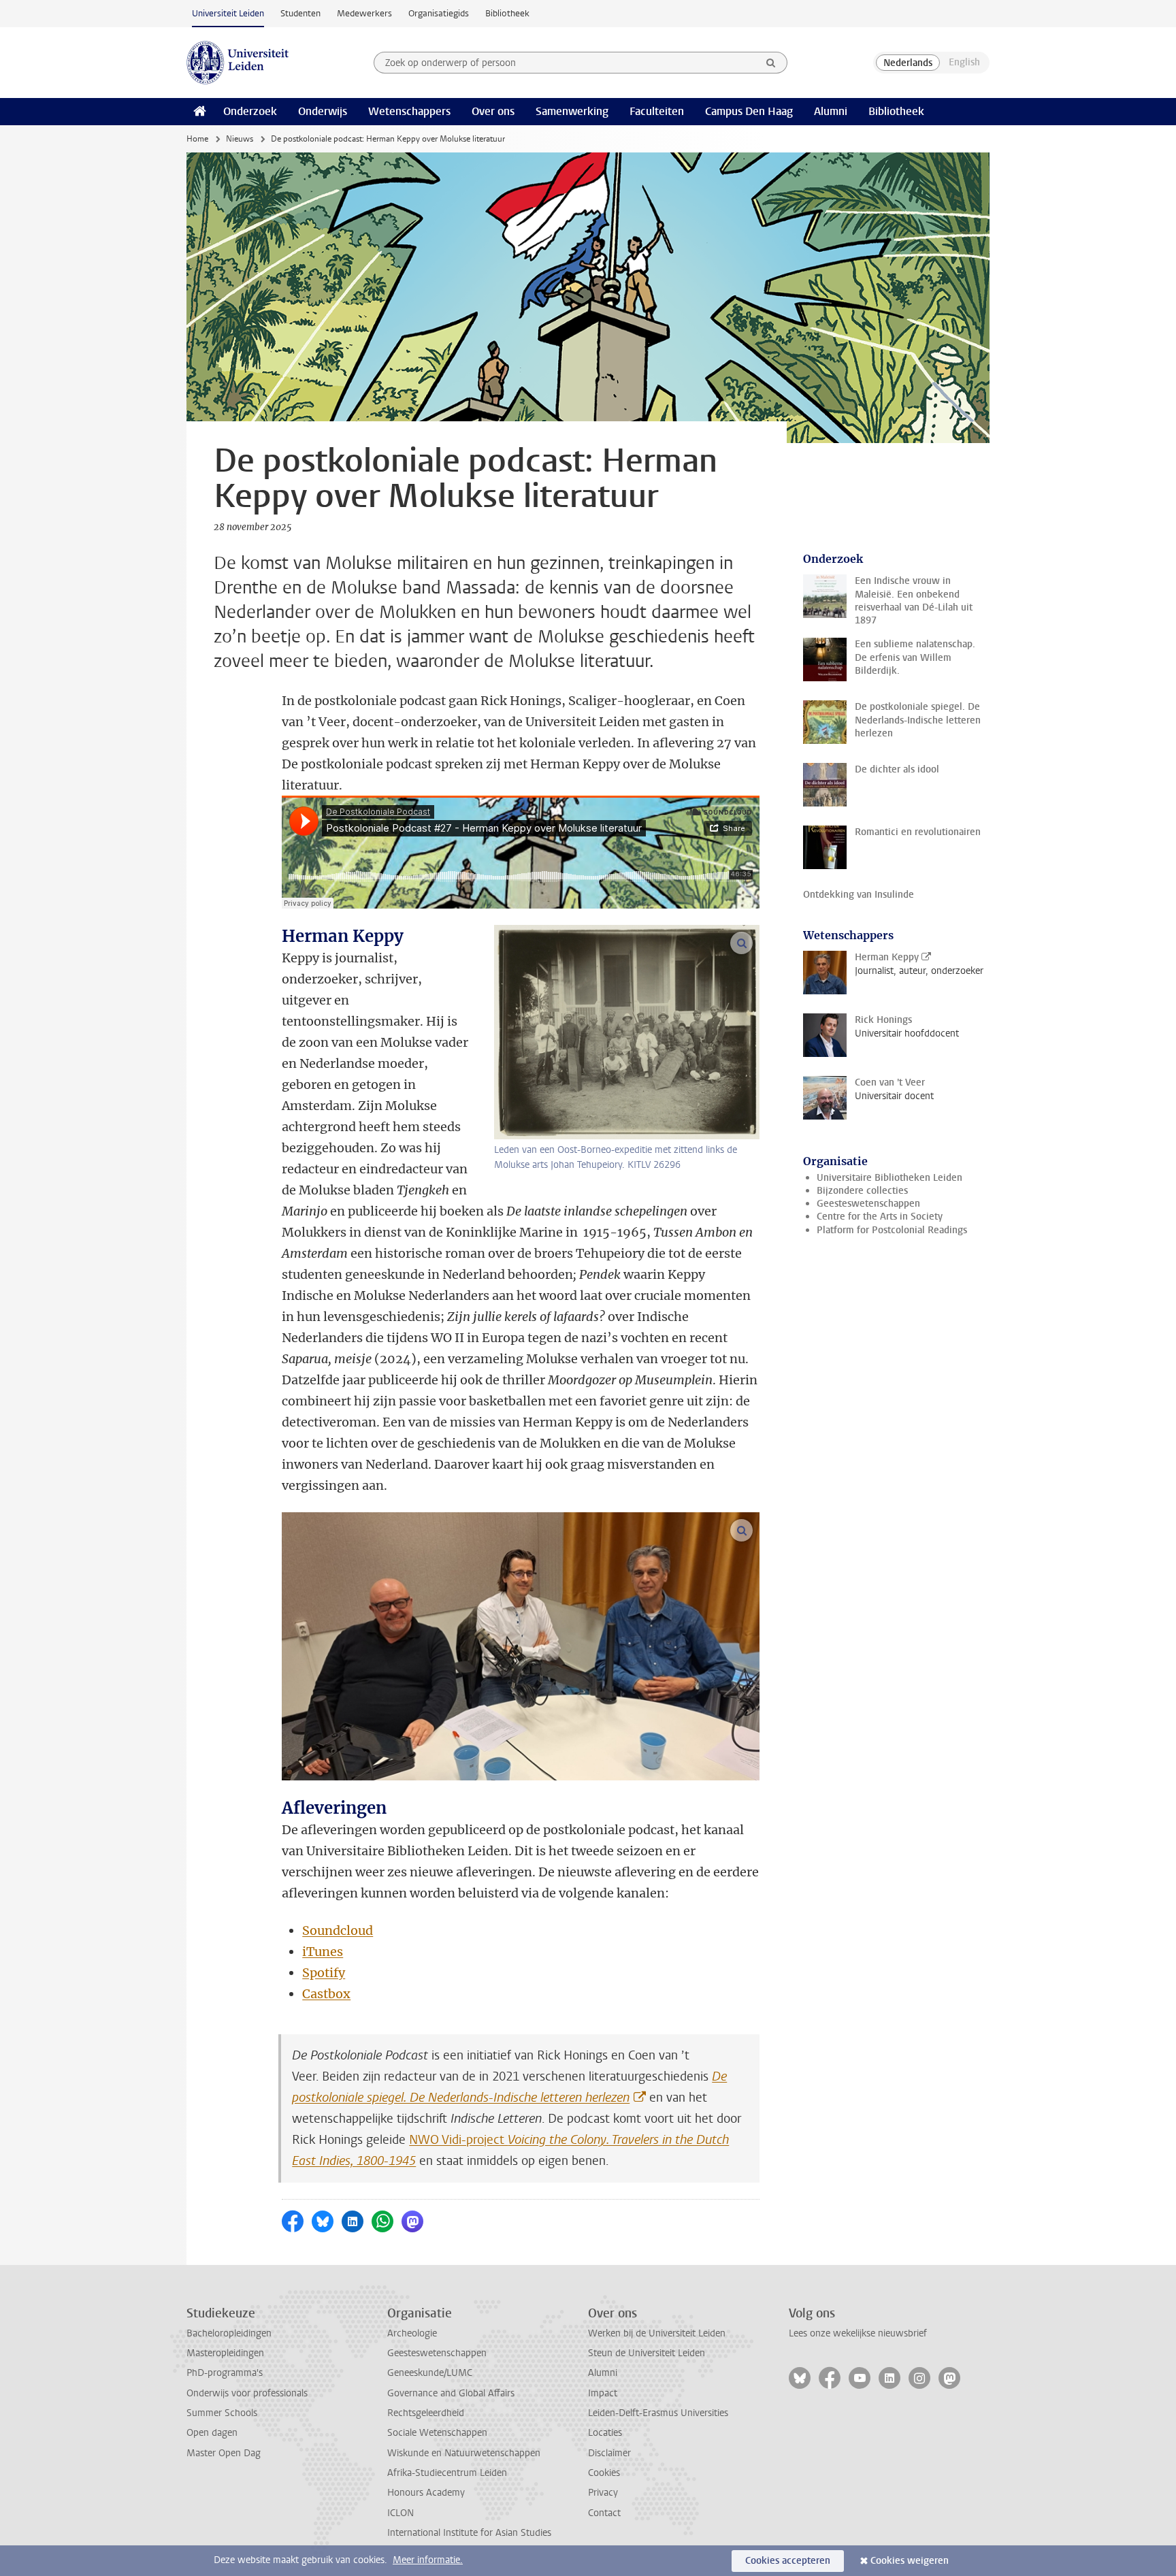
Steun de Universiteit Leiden (647, 2353)
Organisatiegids (439, 13)
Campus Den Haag (749, 111)
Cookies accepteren (788, 2561)
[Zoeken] (771, 63)
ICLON (401, 2513)
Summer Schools (222, 2413)
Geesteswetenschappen (868, 1204)
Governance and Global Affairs (451, 2393)
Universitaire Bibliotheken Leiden (889, 1178)
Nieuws (240, 139)
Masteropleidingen (225, 2353)
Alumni (831, 111)
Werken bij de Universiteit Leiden (657, 2333)
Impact (603, 2393)
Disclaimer (609, 2453)
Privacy (603, 2493)
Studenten (300, 13)
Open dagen (212, 2433)
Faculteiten (657, 111)
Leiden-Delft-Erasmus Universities (658, 2413)
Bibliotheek (507, 13)
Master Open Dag (224, 2453)
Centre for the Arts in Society (880, 1217)
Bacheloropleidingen (229, 2333)
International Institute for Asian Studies (469, 2533)
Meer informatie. (428, 2560)
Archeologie (412, 2333)
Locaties (605, 2433)
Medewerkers (364, 13)
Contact (604, 2513)
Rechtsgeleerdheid (426, 2413)
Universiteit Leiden (228, 13)
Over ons (493, 111)
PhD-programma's (225, 2373)
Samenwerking (572, 111)
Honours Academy (426, 2493)
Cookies (604, 2473)
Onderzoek (250, 111)
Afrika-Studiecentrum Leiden (447, 2473)
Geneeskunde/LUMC (430, 2373)
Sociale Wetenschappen (437, 2433)
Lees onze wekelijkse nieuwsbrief (858, 2333)
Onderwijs (323, 111)
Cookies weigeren (910, 2561)
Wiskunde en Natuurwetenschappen (464, 2453)
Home (197, 139)
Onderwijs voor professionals (247, 2393)
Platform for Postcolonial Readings (892, 1230)
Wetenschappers (409, 111)
